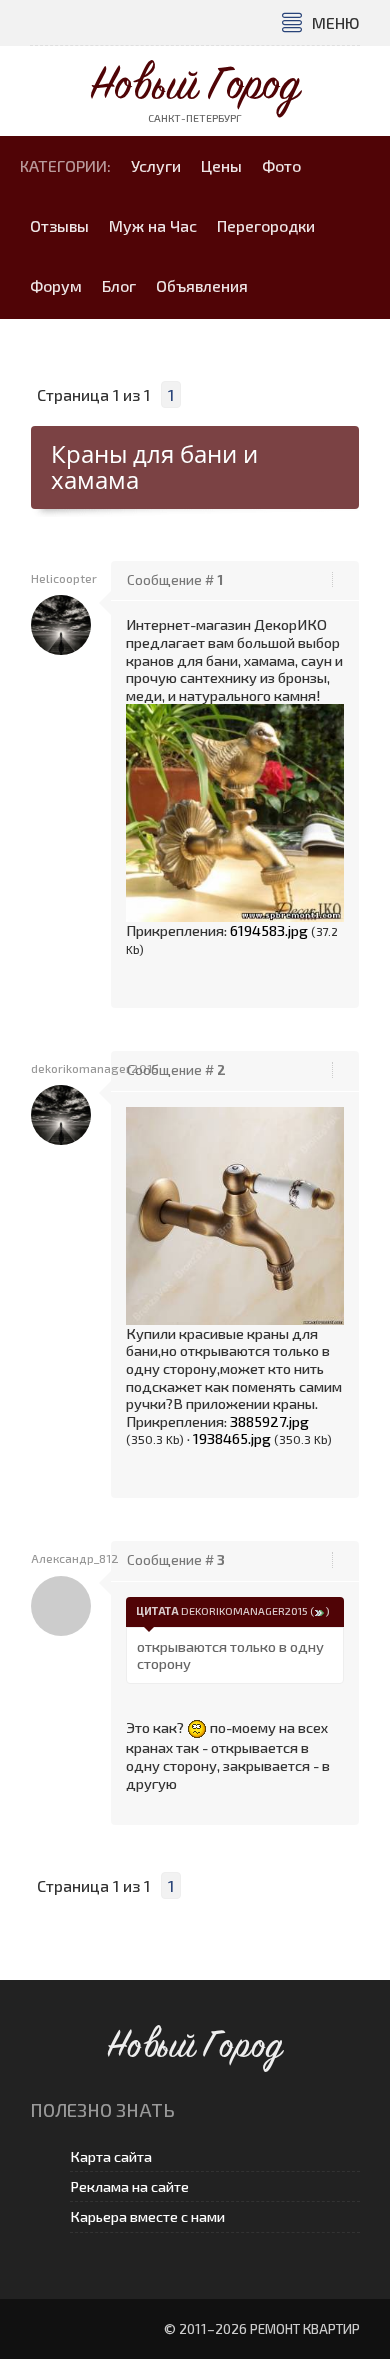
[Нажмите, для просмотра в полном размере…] (235, 811)
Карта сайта (111, 2156)
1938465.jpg (232, 1438)
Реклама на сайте (129, 2186)
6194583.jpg (269, 930)
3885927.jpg (269, 1421)
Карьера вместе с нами (147, 2216)
